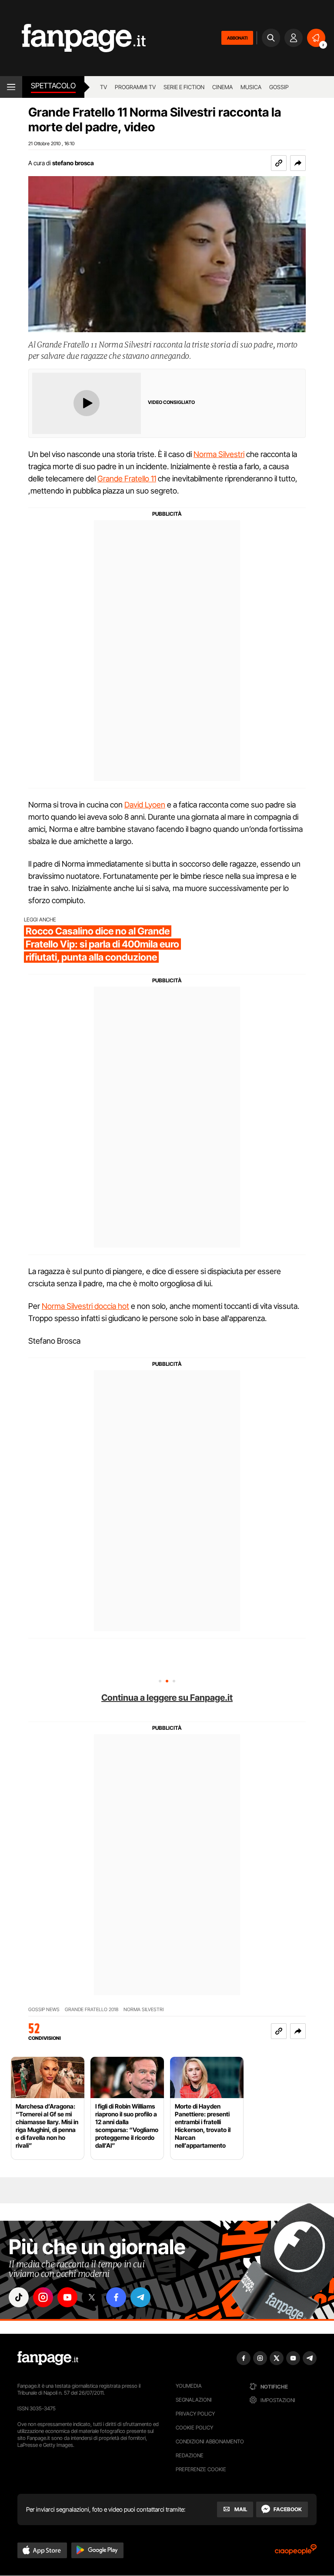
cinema (222, 87)
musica (251, 87)
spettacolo (53, 86)
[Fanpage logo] (73, 38)
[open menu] (11, 87)
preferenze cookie (201, 2469)
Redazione (190, 2455)
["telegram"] (140, 2297)
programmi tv (135, 87)
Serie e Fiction (184, 87)
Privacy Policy (195, 2414)
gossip (279, 87)
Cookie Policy (194, 2428)
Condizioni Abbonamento (210, 2441)
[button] (298, 163)
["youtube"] (67, 2297)
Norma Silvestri (219, 454)
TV (104, 87)
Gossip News (44, 2010)
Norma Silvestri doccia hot (85, 1306)
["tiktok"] (19, 2297)
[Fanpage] (48, 2358)
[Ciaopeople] (296, 2552)
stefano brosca (73, 163)
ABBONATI (237, 38)
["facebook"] (116, 2297)
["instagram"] (43, 2297)
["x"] (92, 2297)
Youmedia (189, 2386)
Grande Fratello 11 (127, 479)
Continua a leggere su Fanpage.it (167, 1698)
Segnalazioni (194, 2400)
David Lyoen (145, 805)
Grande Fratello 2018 (92, 2010)
